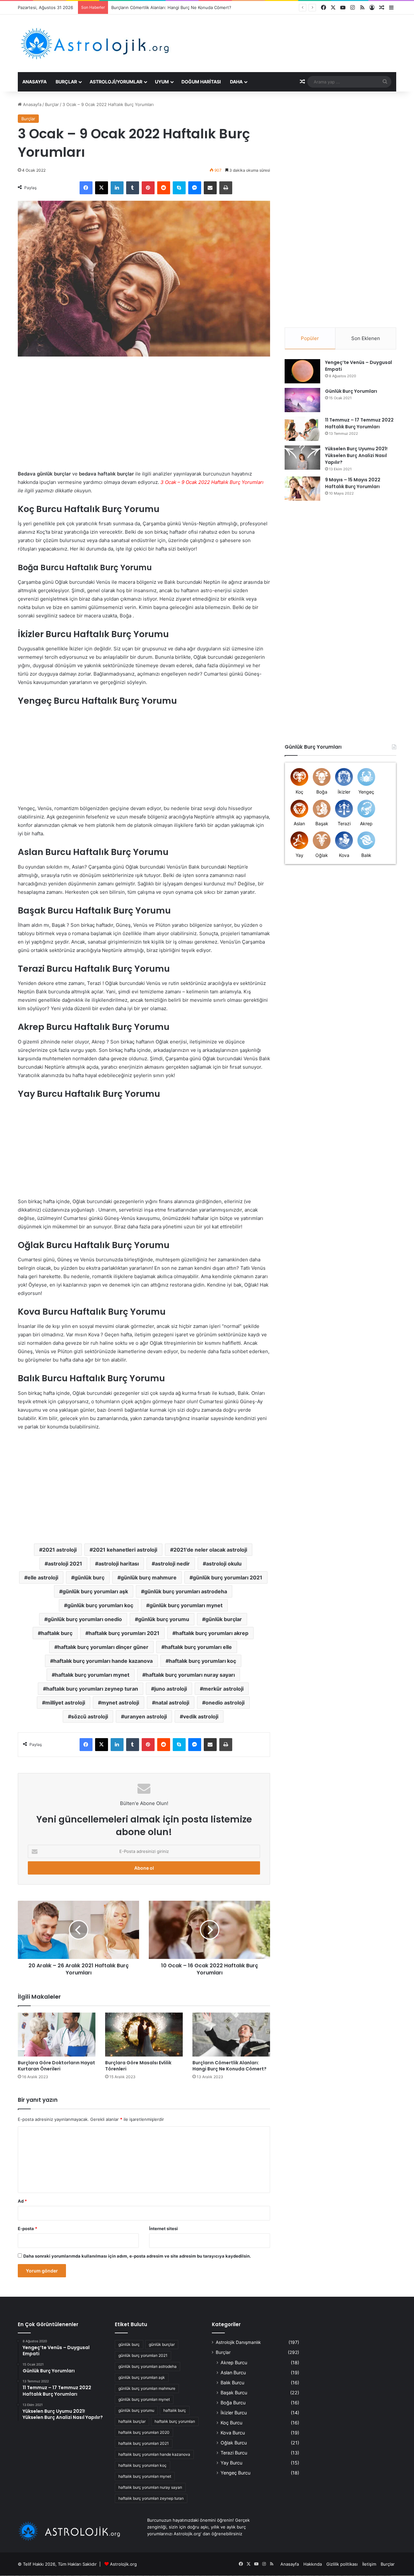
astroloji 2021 (65, 1564)
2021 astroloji (60, 1550)
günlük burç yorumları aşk (95, 1591)
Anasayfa (34, 82)
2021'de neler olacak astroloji (210, 1550)
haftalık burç (57, 1633)
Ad (22, 2201)
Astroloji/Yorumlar (116, 82)
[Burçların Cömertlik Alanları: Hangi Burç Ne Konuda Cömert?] (231, 2034)
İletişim (369, 2564)
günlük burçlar (224, 1619)
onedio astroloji (225, 1703)
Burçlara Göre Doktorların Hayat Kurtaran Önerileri (56, 2066)
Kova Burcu (233, 2433)
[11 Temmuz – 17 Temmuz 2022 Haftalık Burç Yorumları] (302, 429)
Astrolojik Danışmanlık (238, 2342)
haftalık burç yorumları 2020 (144, 2432)
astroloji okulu (224, 1564)
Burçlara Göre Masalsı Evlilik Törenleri (138, 2066)
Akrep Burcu (234, 2362)
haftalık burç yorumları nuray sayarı (190, 1675)
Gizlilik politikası (342, 2564)
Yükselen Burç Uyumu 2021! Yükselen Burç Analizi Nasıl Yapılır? (356, 455)
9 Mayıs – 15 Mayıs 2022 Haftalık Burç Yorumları (353, 483)
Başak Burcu (234, 2393)
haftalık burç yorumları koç (202, 1661)
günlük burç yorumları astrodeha (186, 1591)
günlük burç (89, 1577)
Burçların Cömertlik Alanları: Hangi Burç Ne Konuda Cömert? (171, 7)
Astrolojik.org (123, 2564)
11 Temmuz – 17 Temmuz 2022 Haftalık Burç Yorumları (359, 423)
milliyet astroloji (65, 1703)
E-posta (27, 2229)
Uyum (162, 82)
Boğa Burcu (233, 2403)
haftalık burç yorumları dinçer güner (103, 1647)
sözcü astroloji (90, 1716)
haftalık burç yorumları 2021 (124, 1633)
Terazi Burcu (234, 2453)
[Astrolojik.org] (115, 43)
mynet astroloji (120, 1703)
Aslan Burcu (233, 2373)
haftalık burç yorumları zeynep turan (92, 1689)
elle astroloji (43, 1577)
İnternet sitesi (163, 2229)
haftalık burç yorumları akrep (212, 1633)
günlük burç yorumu (164, 1619)
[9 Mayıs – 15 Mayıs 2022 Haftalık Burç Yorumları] (302, 489)
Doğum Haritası (201, 82)
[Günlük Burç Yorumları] (302, 400)
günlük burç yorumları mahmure (147, 2388)
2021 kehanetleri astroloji (125, 1550)
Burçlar (66, 82)
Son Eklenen (366, 338)
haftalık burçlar (132, 2421)
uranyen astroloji (146, 1716)
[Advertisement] (72, 417)
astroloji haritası (119, 1564)
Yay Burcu (231, 2463)
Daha (236, 82)
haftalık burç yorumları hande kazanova (103, 1661)
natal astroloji (172, 1703)
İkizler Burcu (234, 2413)
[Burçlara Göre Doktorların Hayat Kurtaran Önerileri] (57, 2034)
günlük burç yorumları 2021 (228, 1577)
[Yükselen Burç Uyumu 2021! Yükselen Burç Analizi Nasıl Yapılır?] (302, 458)
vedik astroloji (201, 1716)
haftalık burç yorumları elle (198, 1647)
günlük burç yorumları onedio (85, 1619)
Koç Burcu (231, 2423)
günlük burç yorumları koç (100, 1605)
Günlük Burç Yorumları (351, 391)
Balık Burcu (232, 2383)
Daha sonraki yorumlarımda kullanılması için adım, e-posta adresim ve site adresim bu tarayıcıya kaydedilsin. (137, 2256)
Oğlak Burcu (234, 2443)
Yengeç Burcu (235, 2473)
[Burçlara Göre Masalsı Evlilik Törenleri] (144, 2034)
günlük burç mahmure (149, 1577)
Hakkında (313, 2564)
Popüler (310, 338)
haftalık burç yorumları (175, 2421)
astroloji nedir (172, 1564)
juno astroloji (171, 1689)
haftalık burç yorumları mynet (92, 1675)
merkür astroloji (223, 1689)
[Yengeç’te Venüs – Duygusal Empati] (302, 371)
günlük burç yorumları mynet (186, 1605)
